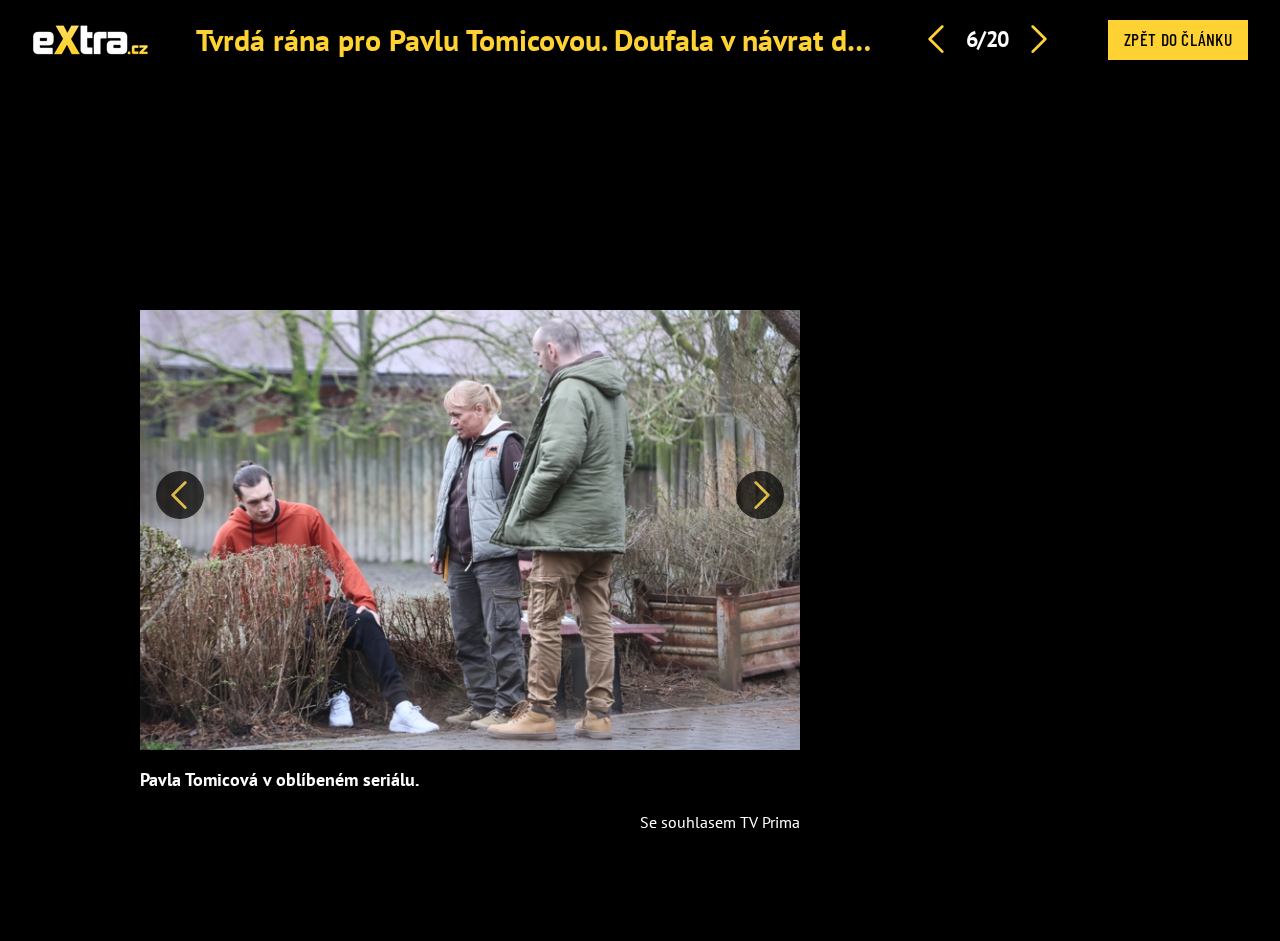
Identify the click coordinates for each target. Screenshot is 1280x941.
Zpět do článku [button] (1178, 39)
